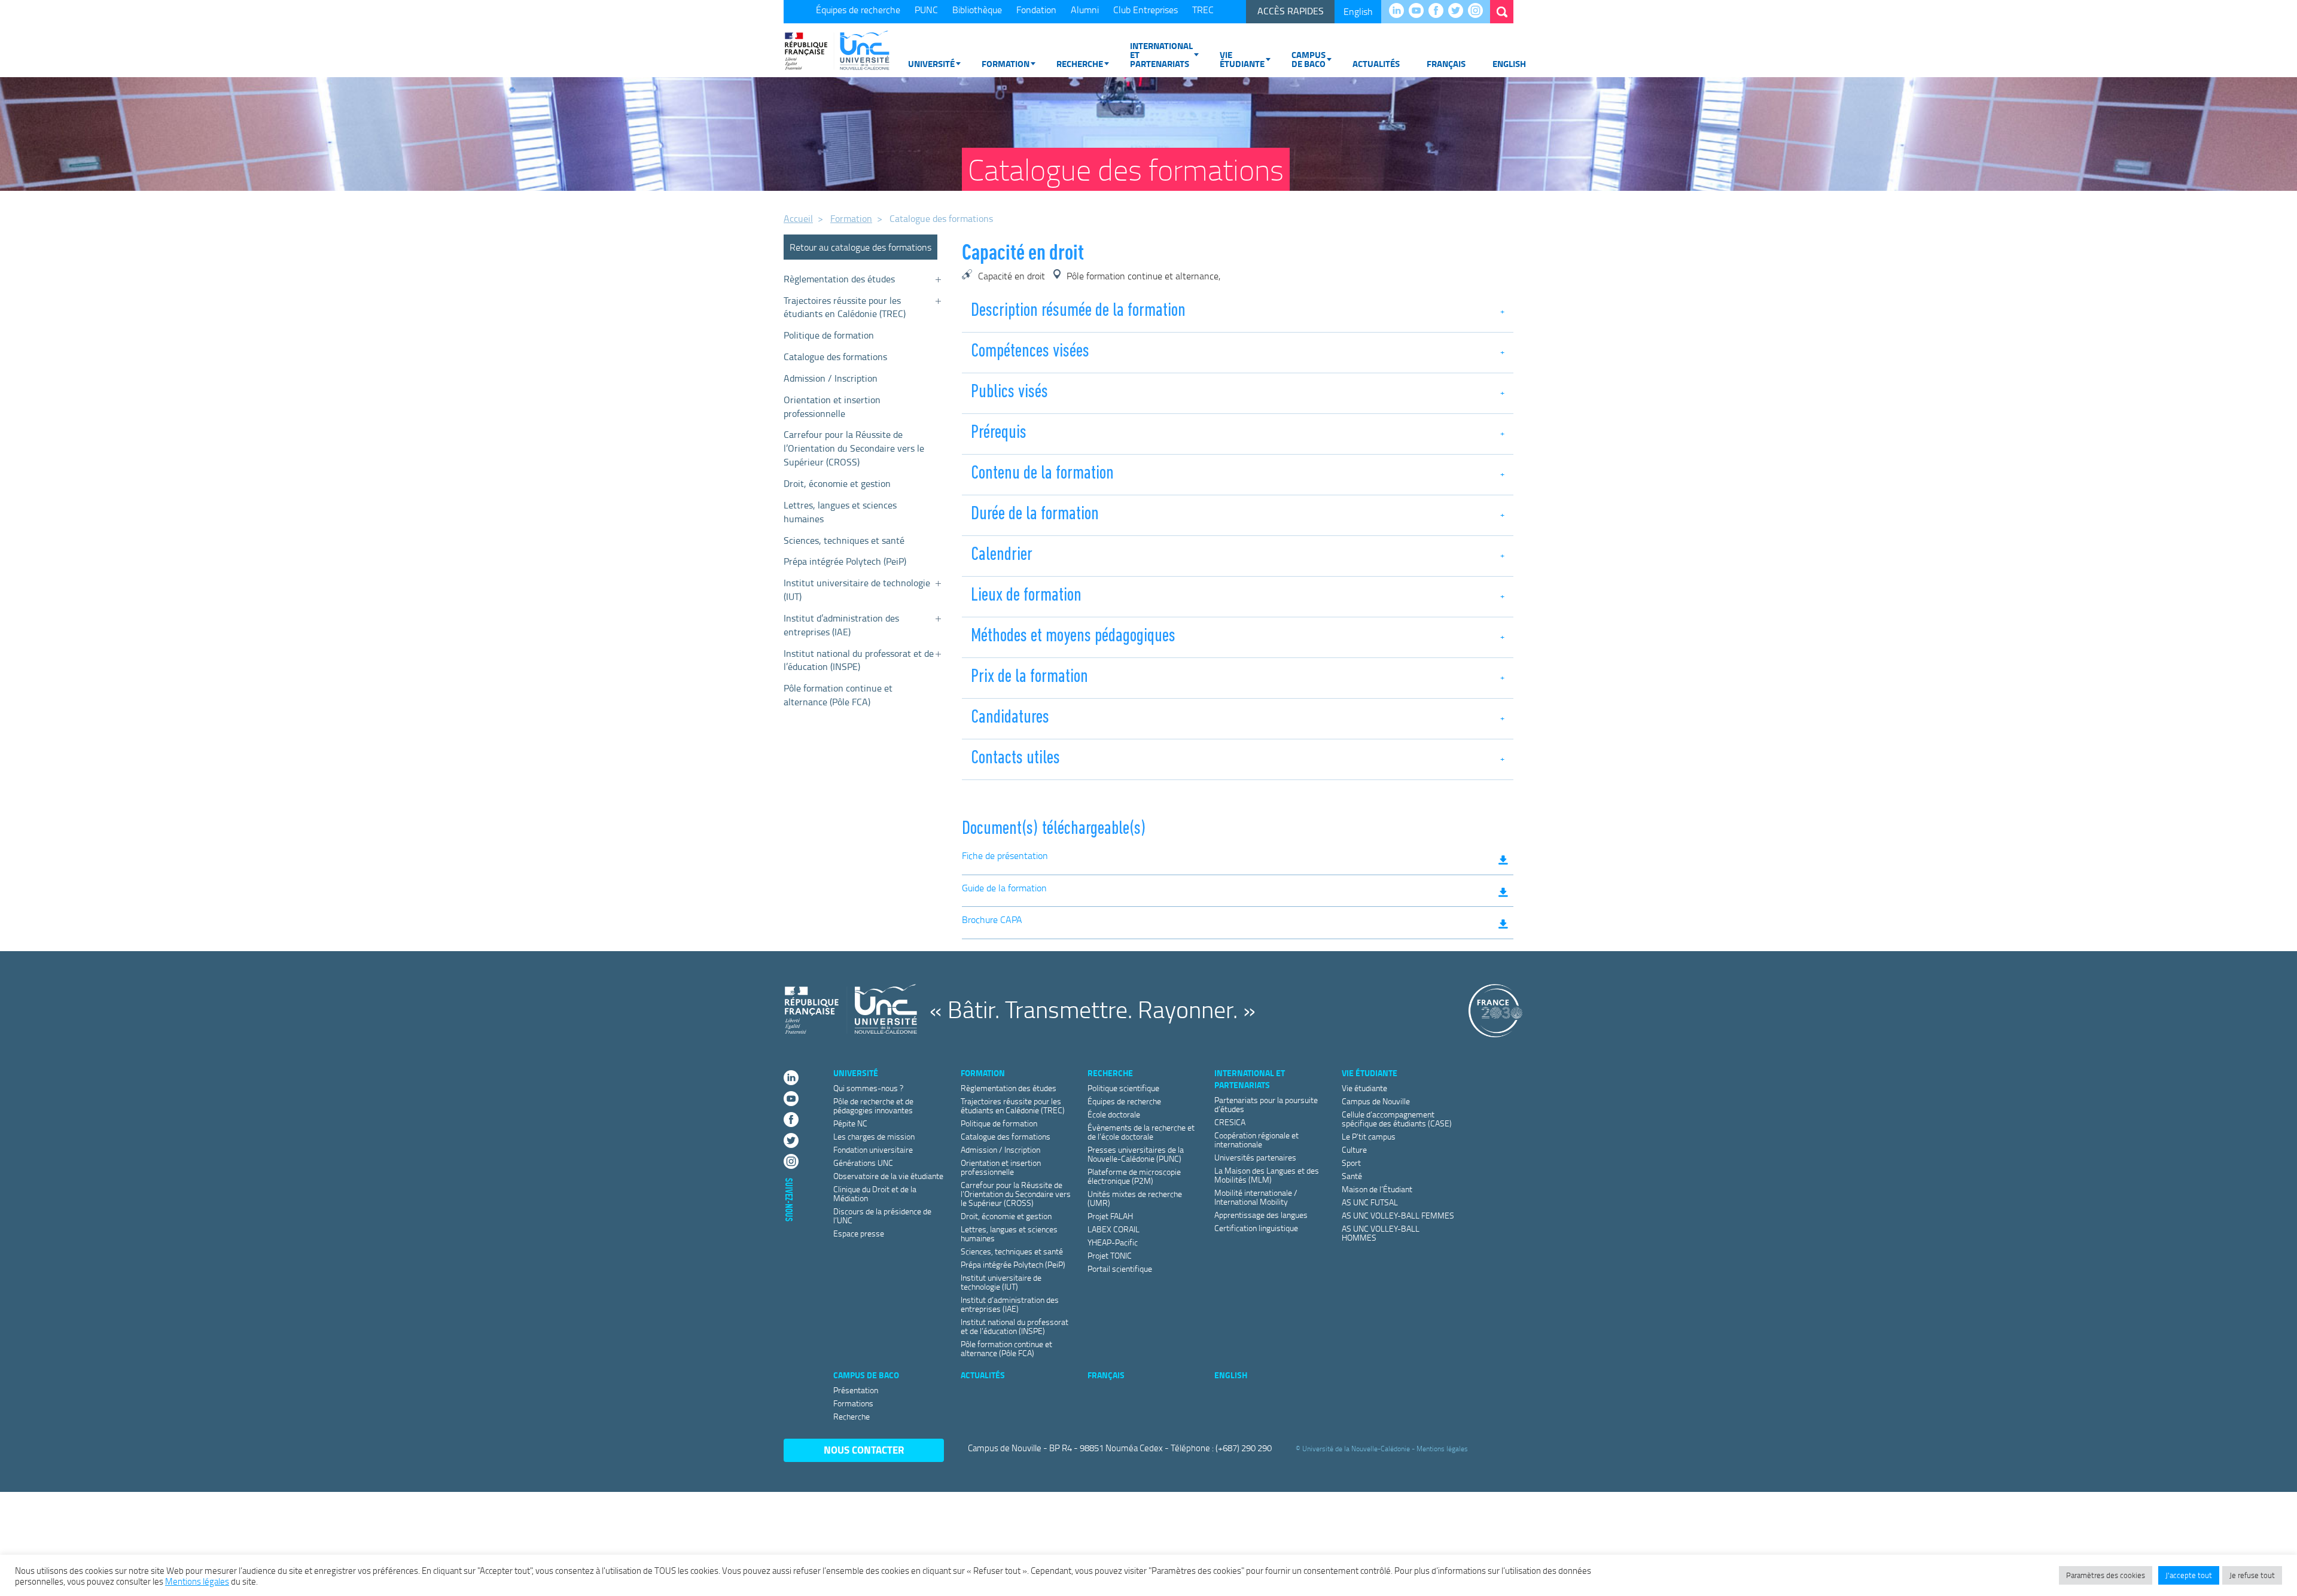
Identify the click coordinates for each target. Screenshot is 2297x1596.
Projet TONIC (1110, 1255)
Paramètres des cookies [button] (2106, 1575)
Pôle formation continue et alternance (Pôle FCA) (838, 695)
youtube (1419, 11)
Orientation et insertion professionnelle (832, 406)
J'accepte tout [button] (2189, 1575)
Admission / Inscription (831, 378)
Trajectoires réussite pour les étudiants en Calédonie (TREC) (845, 307)
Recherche (1080, 63)
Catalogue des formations (835, 357)
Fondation (1036, 10)
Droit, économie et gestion (837, 483)
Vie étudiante (1242, 59)
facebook (1439, 11)
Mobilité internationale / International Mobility (1256, 1197)
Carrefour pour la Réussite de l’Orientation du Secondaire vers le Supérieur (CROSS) (854, 448)
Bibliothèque (977, 10)
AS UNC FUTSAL (1370, 1202)
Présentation (856, 1390)
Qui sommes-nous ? (868, 1088)
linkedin (1399, 11)
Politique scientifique (1123, 1088)
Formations (853, 1403)
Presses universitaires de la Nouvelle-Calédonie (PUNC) (1136, 1154)
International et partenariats (1161, 54)
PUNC (926, 10)
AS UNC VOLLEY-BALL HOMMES (1381, 1233)
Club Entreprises (1146, 10)
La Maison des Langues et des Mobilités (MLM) (1267, 1175)
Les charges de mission (874, 1136)
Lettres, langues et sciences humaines (840, 512)
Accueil (798, 218)
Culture (1354, 1149)
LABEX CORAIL (1114, 1229)
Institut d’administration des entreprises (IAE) (841, 625)
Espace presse (859, 1233)
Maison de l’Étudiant (1377, 1189)
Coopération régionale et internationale (1256, 1140)
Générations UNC (863, 1163)
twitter (1459, 11)
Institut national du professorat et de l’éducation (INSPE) (859, 660)
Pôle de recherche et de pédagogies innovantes (873, 1105)
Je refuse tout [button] (2252, 1575)
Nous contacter (864, 1450)
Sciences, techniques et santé (844, 540)
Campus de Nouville (1376, 1101)
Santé (1352, 1176)
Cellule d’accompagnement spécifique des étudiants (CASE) (1397, 1119)
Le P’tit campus (1369, 1136)
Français (1446, 63)
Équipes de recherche (858, 10)
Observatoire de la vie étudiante (888, 1176)
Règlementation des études (839, 279)
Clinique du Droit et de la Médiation (875, 1193)
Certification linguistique (1256, 1228)
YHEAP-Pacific (1113, 1242)
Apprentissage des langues (1261, 1215)
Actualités (1376, 63)
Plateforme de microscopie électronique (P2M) (1134, 1176)
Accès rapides (1291, 11)
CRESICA (1230, 1122)
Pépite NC (850, 1123)
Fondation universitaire (873, 1149)
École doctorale (1114, 1114)
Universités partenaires (1255, 1157)
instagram (1478, 11)
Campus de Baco (1309, 59)
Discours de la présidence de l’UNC (882, 1216)
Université (931, 63)
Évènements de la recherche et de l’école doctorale (1141, 1132)
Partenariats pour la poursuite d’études (1266, 1104)
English (1358, 11)
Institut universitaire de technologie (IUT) (857, 590)
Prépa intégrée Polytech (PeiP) (845, 561)
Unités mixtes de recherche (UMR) (1135, 1198)
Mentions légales (1442, 1449)
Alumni (1085, 10)
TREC (1203, 10)
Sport (1351, 1163)
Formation (1006, 63)
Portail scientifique (1120, 1268)
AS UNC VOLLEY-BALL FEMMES (1398, 1215)
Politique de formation (829, 335)
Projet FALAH (1110, 1216)
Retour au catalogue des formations (860, 247)
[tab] (1238, 313)
